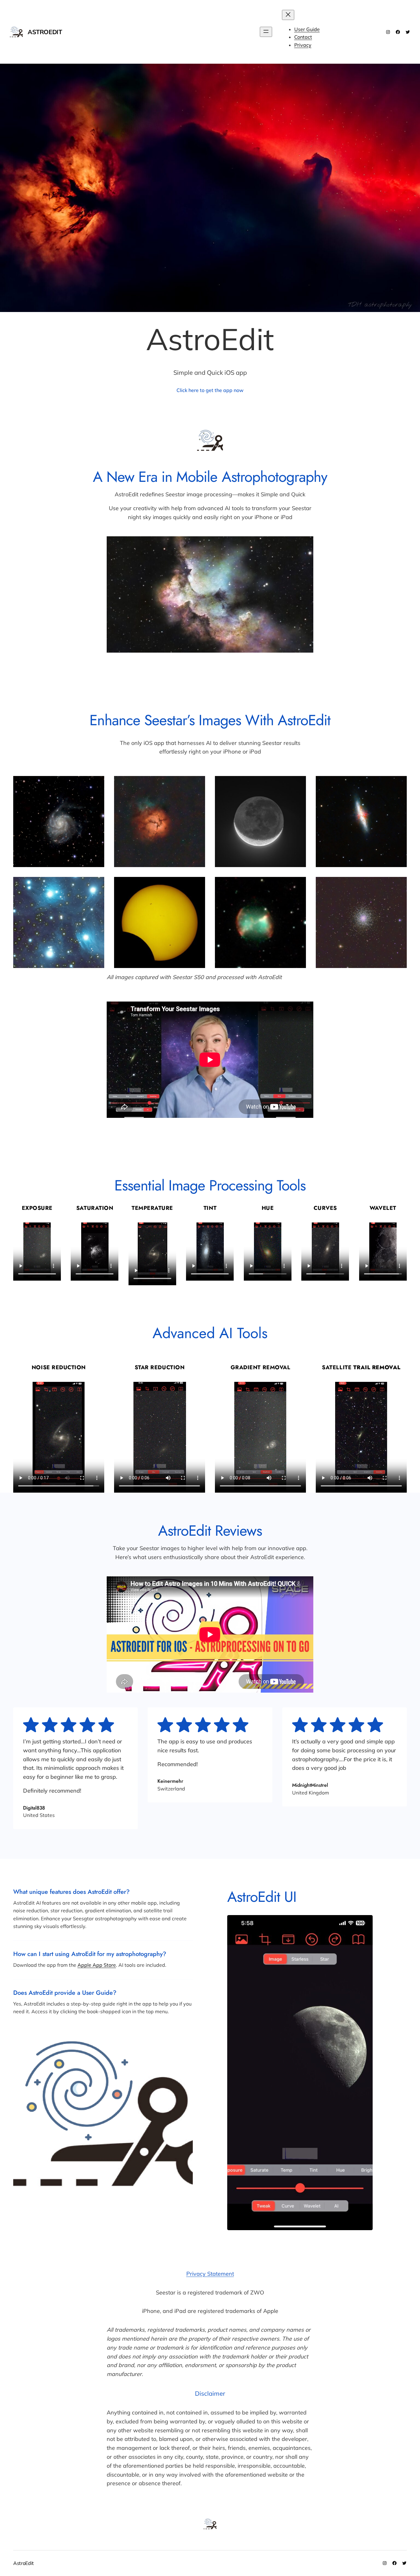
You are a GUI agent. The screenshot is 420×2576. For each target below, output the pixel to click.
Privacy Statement (210, 2274)
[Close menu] (288, 15)
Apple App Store (97, 1965)
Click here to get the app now (210, 390)
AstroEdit (45, 32)
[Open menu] (266, 32)
